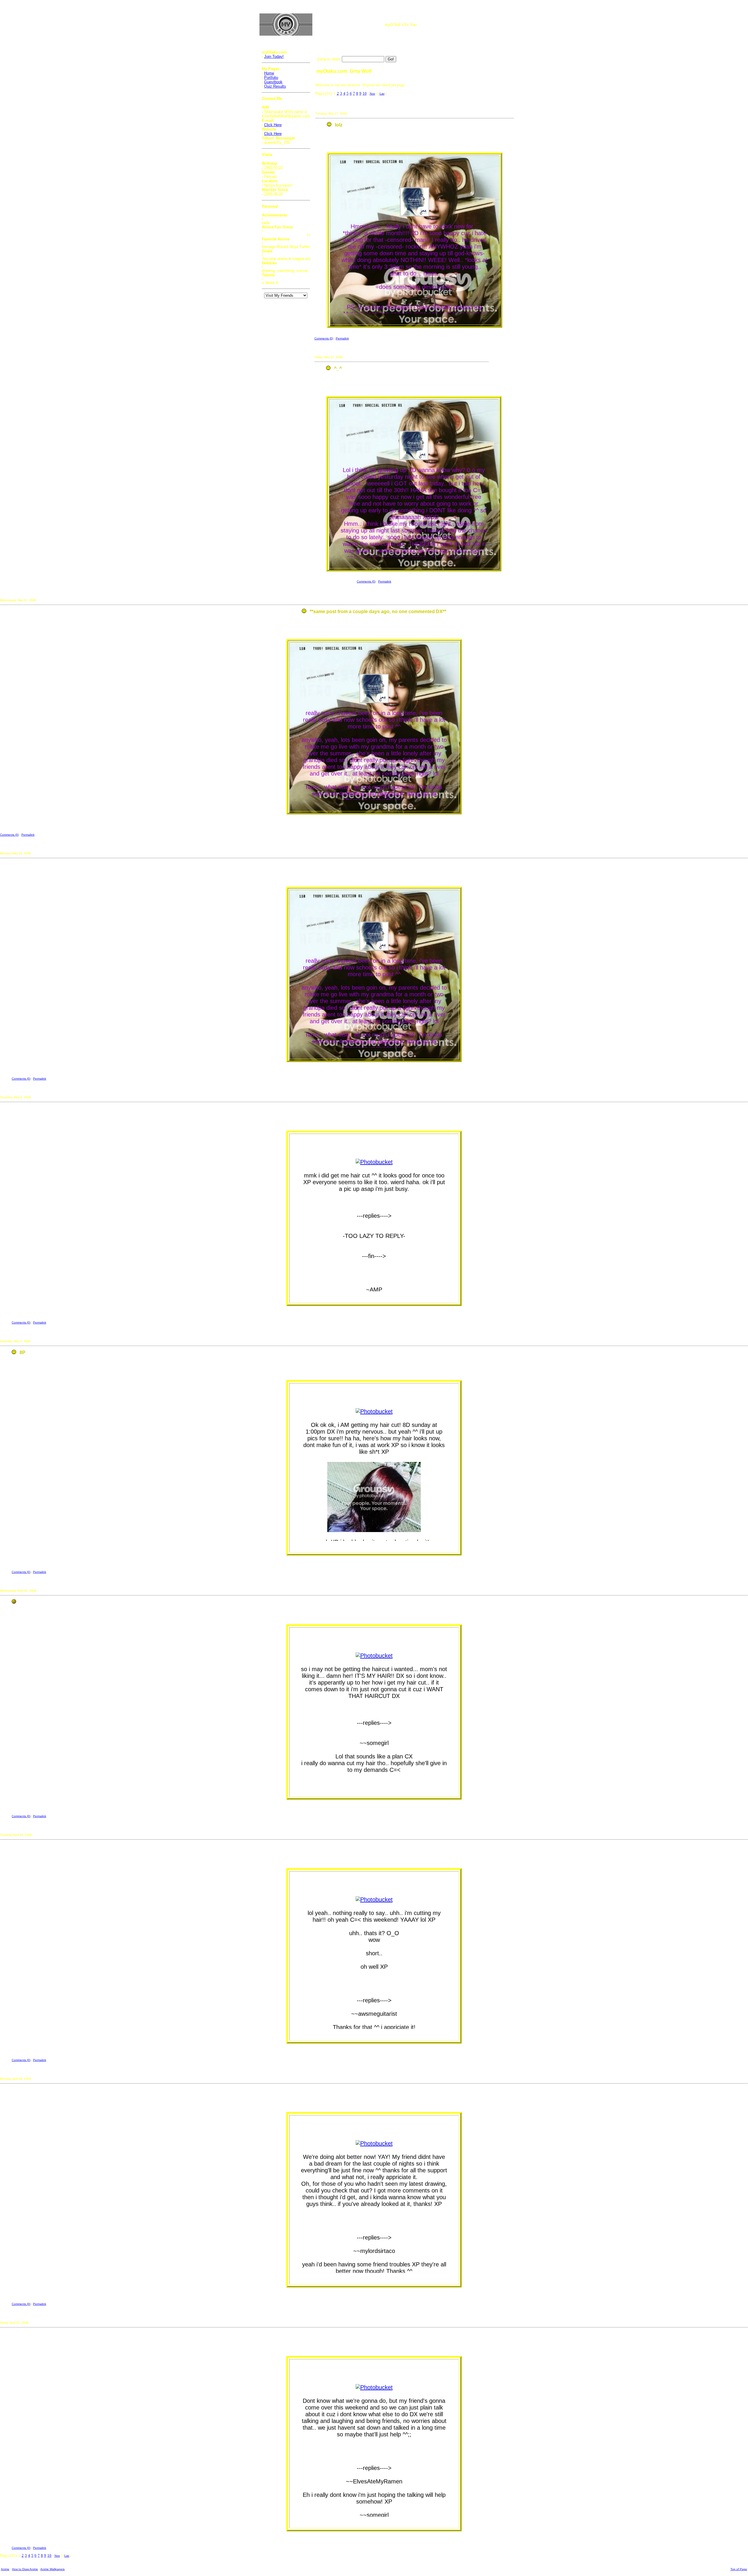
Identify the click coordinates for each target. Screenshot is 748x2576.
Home (269, 73)
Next (372, 94)
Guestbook (273, 82)
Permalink (342, 338)
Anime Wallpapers (52, 2569)
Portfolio (271, 78)
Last (382, 94)
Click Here (273, 125)
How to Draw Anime (25, 2569)
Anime (5, 2569)
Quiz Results (275, 86)
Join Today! (274, 57)
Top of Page (739, 2569)
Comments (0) (324, 338)
